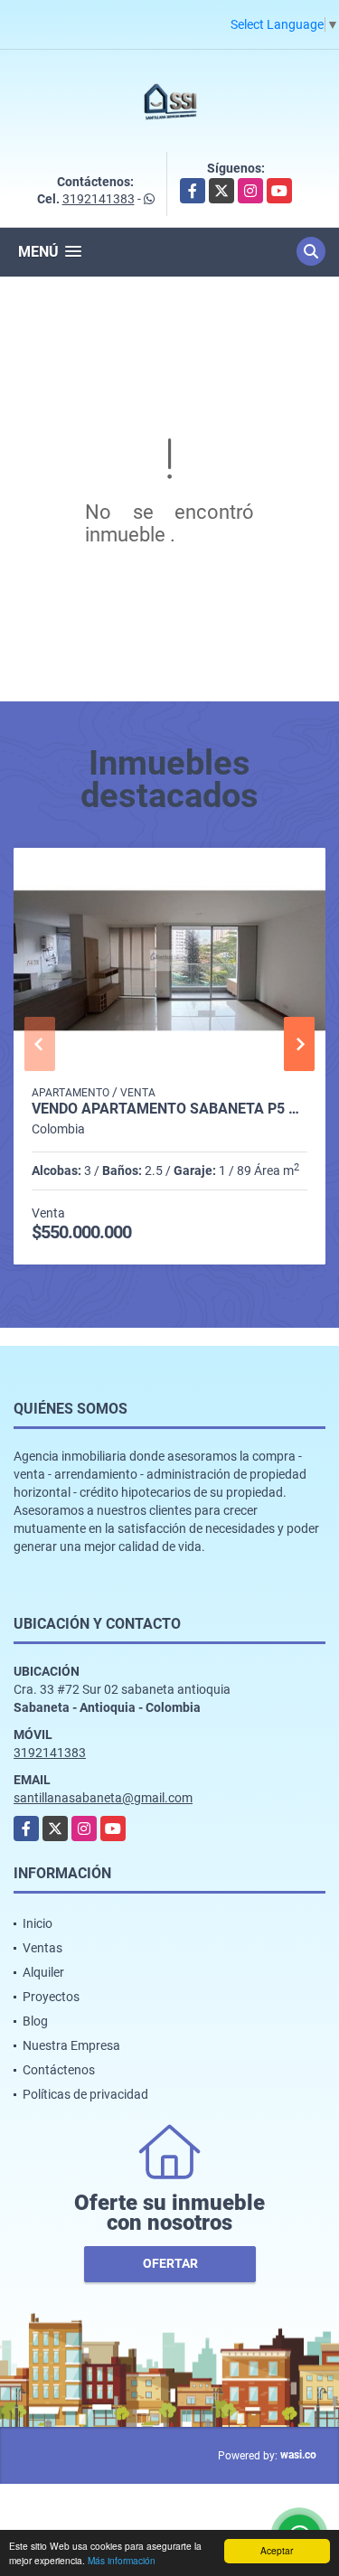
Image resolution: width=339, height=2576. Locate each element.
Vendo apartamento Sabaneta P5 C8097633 (169, 1109)
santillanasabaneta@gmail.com (103, 1798)
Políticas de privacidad (85, 2094)
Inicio (38, 1923)
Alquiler (43, 1972)
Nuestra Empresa (71, 2045)
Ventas (42, 1948)
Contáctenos (59, 2070)
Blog (35, 2021)
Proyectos (51, 1997)
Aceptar (277, 2550)
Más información (122, 2560)
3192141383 (99, 199)
